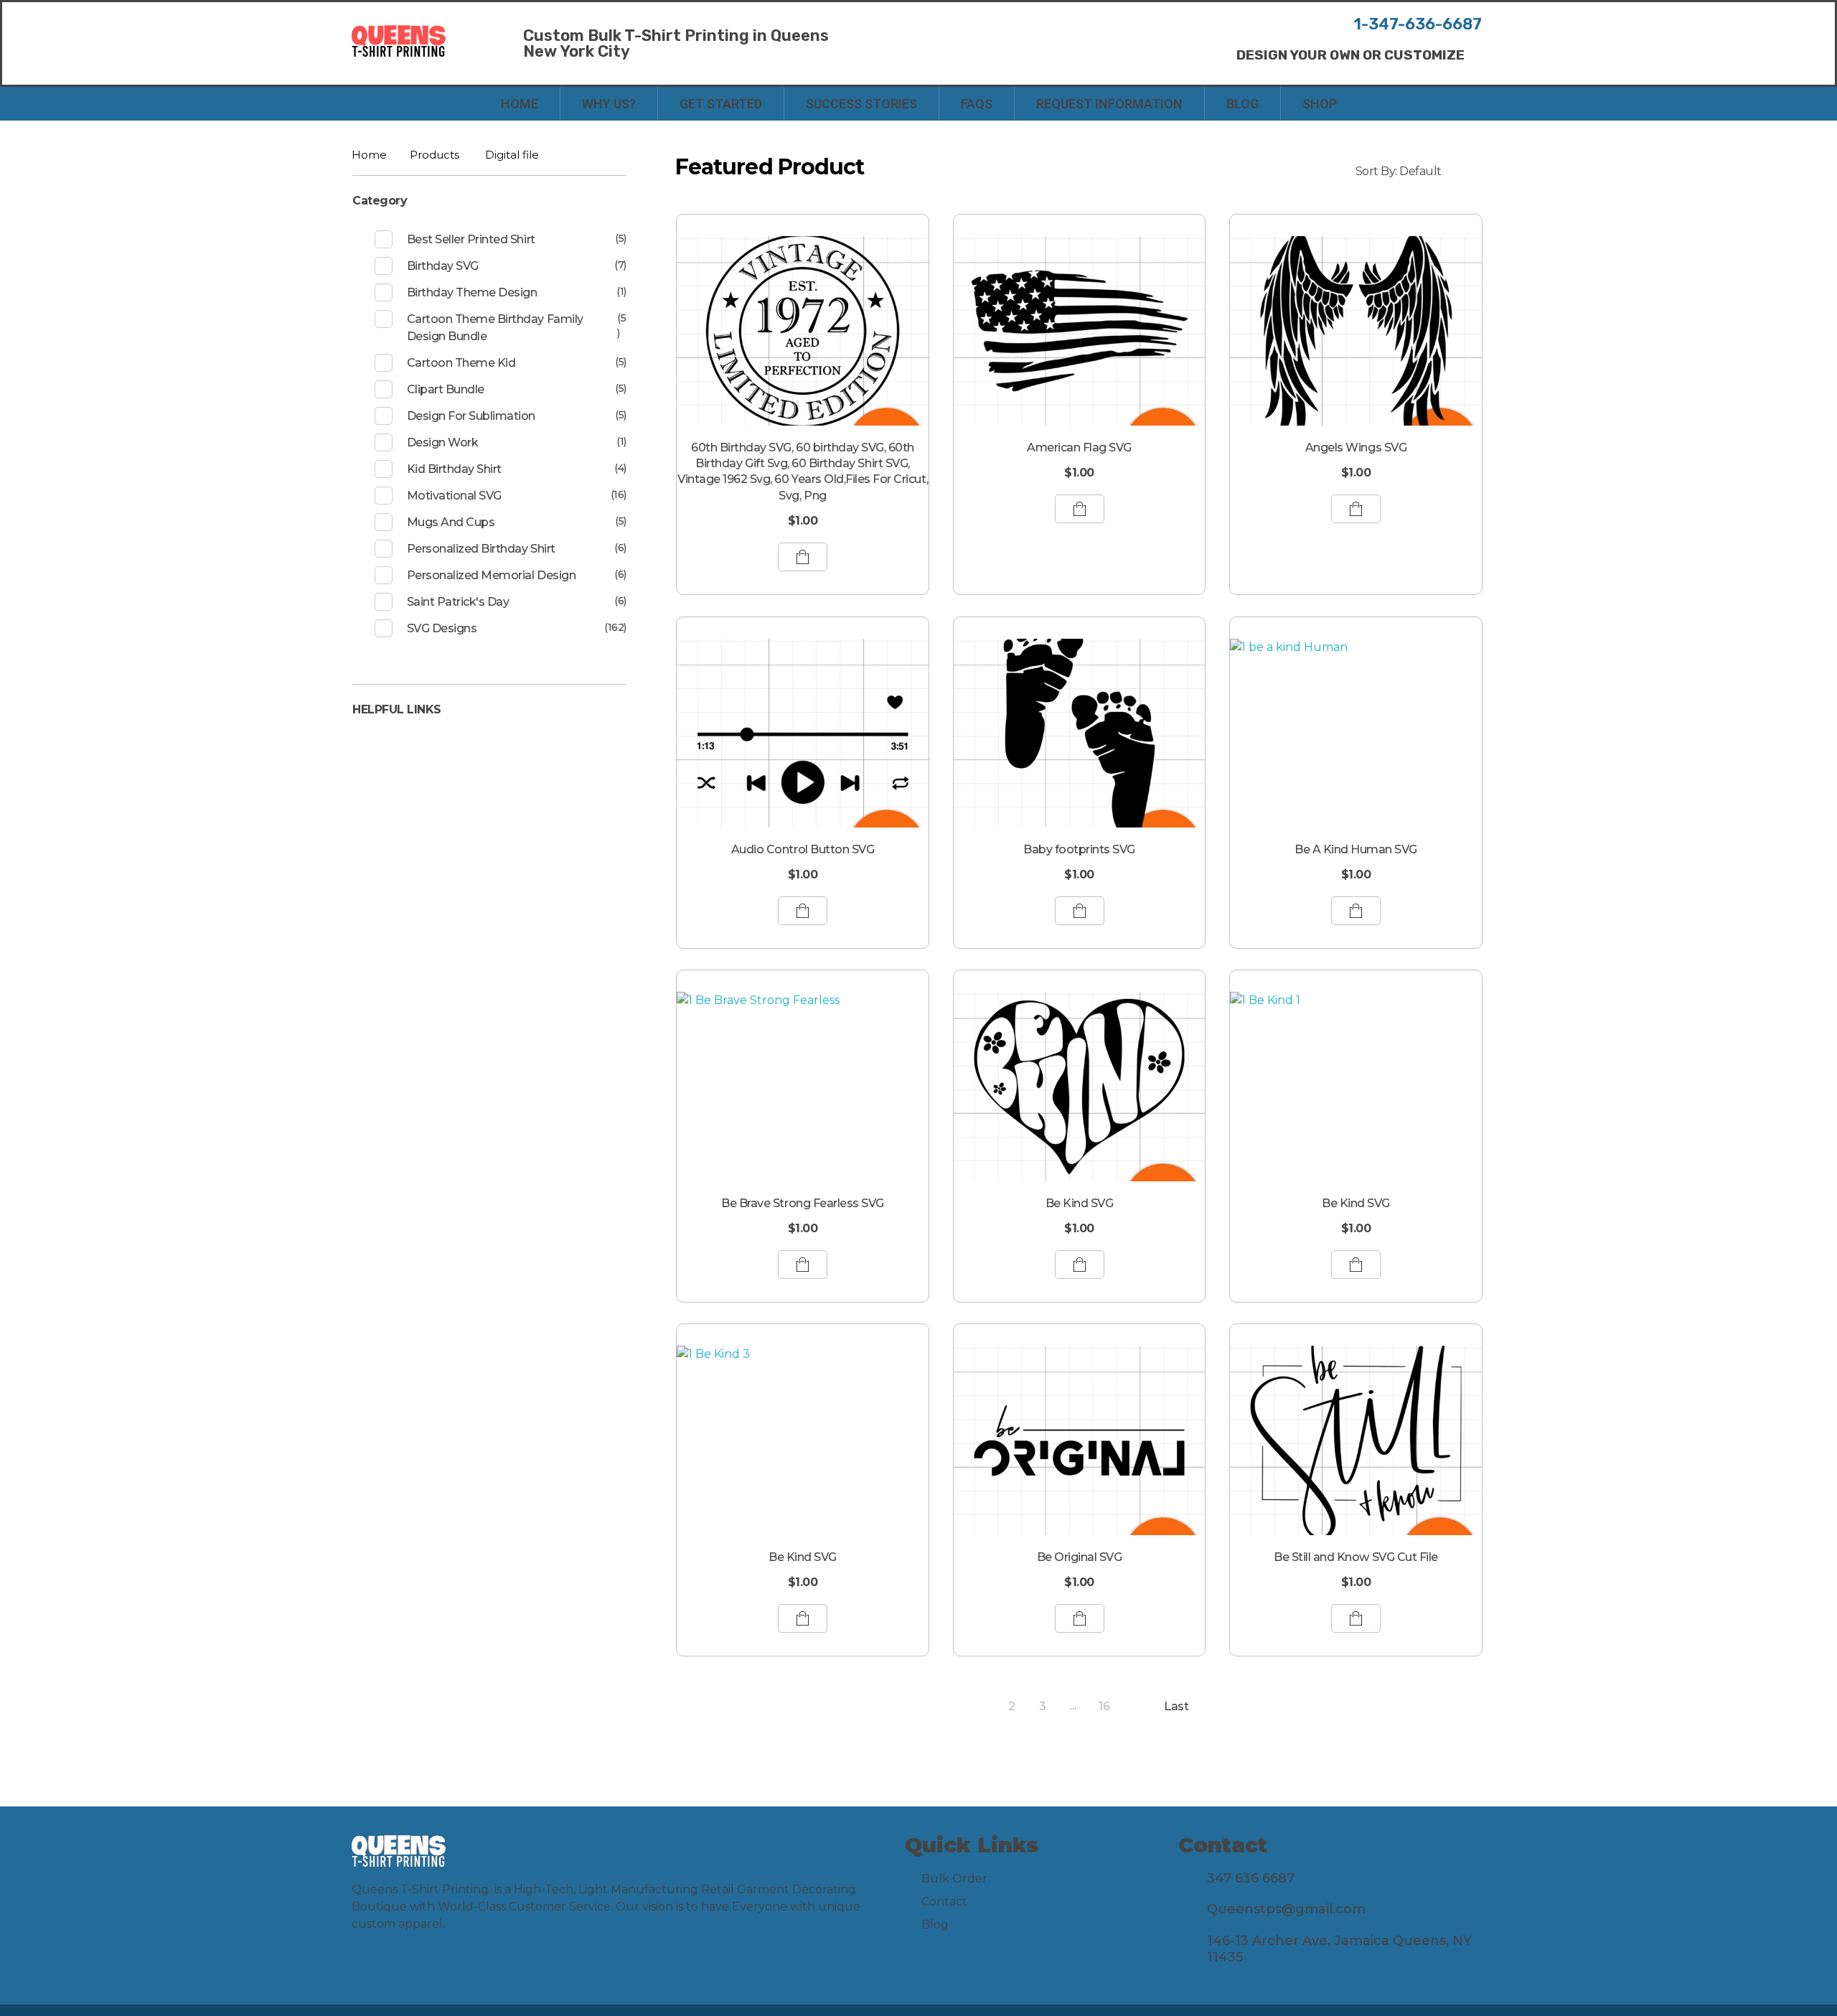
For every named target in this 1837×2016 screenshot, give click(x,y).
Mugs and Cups (451, 522)
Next (1135, 1706)
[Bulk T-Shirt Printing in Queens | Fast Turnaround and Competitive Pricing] (399, 41)
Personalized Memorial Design (492, 575)
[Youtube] (422, 1967)
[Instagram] (391, 1967)
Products (434, 155)
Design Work (443, 442)
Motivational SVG (454, 496)
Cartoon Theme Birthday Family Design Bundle (495, 328)
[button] (1350, 55)
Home (369, 155)
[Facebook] (360, 1967)
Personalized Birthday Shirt (481, 549)
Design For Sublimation (471, 416)
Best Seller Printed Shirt (471, 239)
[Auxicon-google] (452, 1967)
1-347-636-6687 (1418, 24)
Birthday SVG (443, 266)
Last (1176, 1706)
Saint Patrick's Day (458, 602)
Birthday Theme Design (472, 292)
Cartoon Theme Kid (461, 363)
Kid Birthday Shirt (454, 469)
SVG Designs (442, 628)
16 (1104, 1706)
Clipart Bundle (446, 389)
